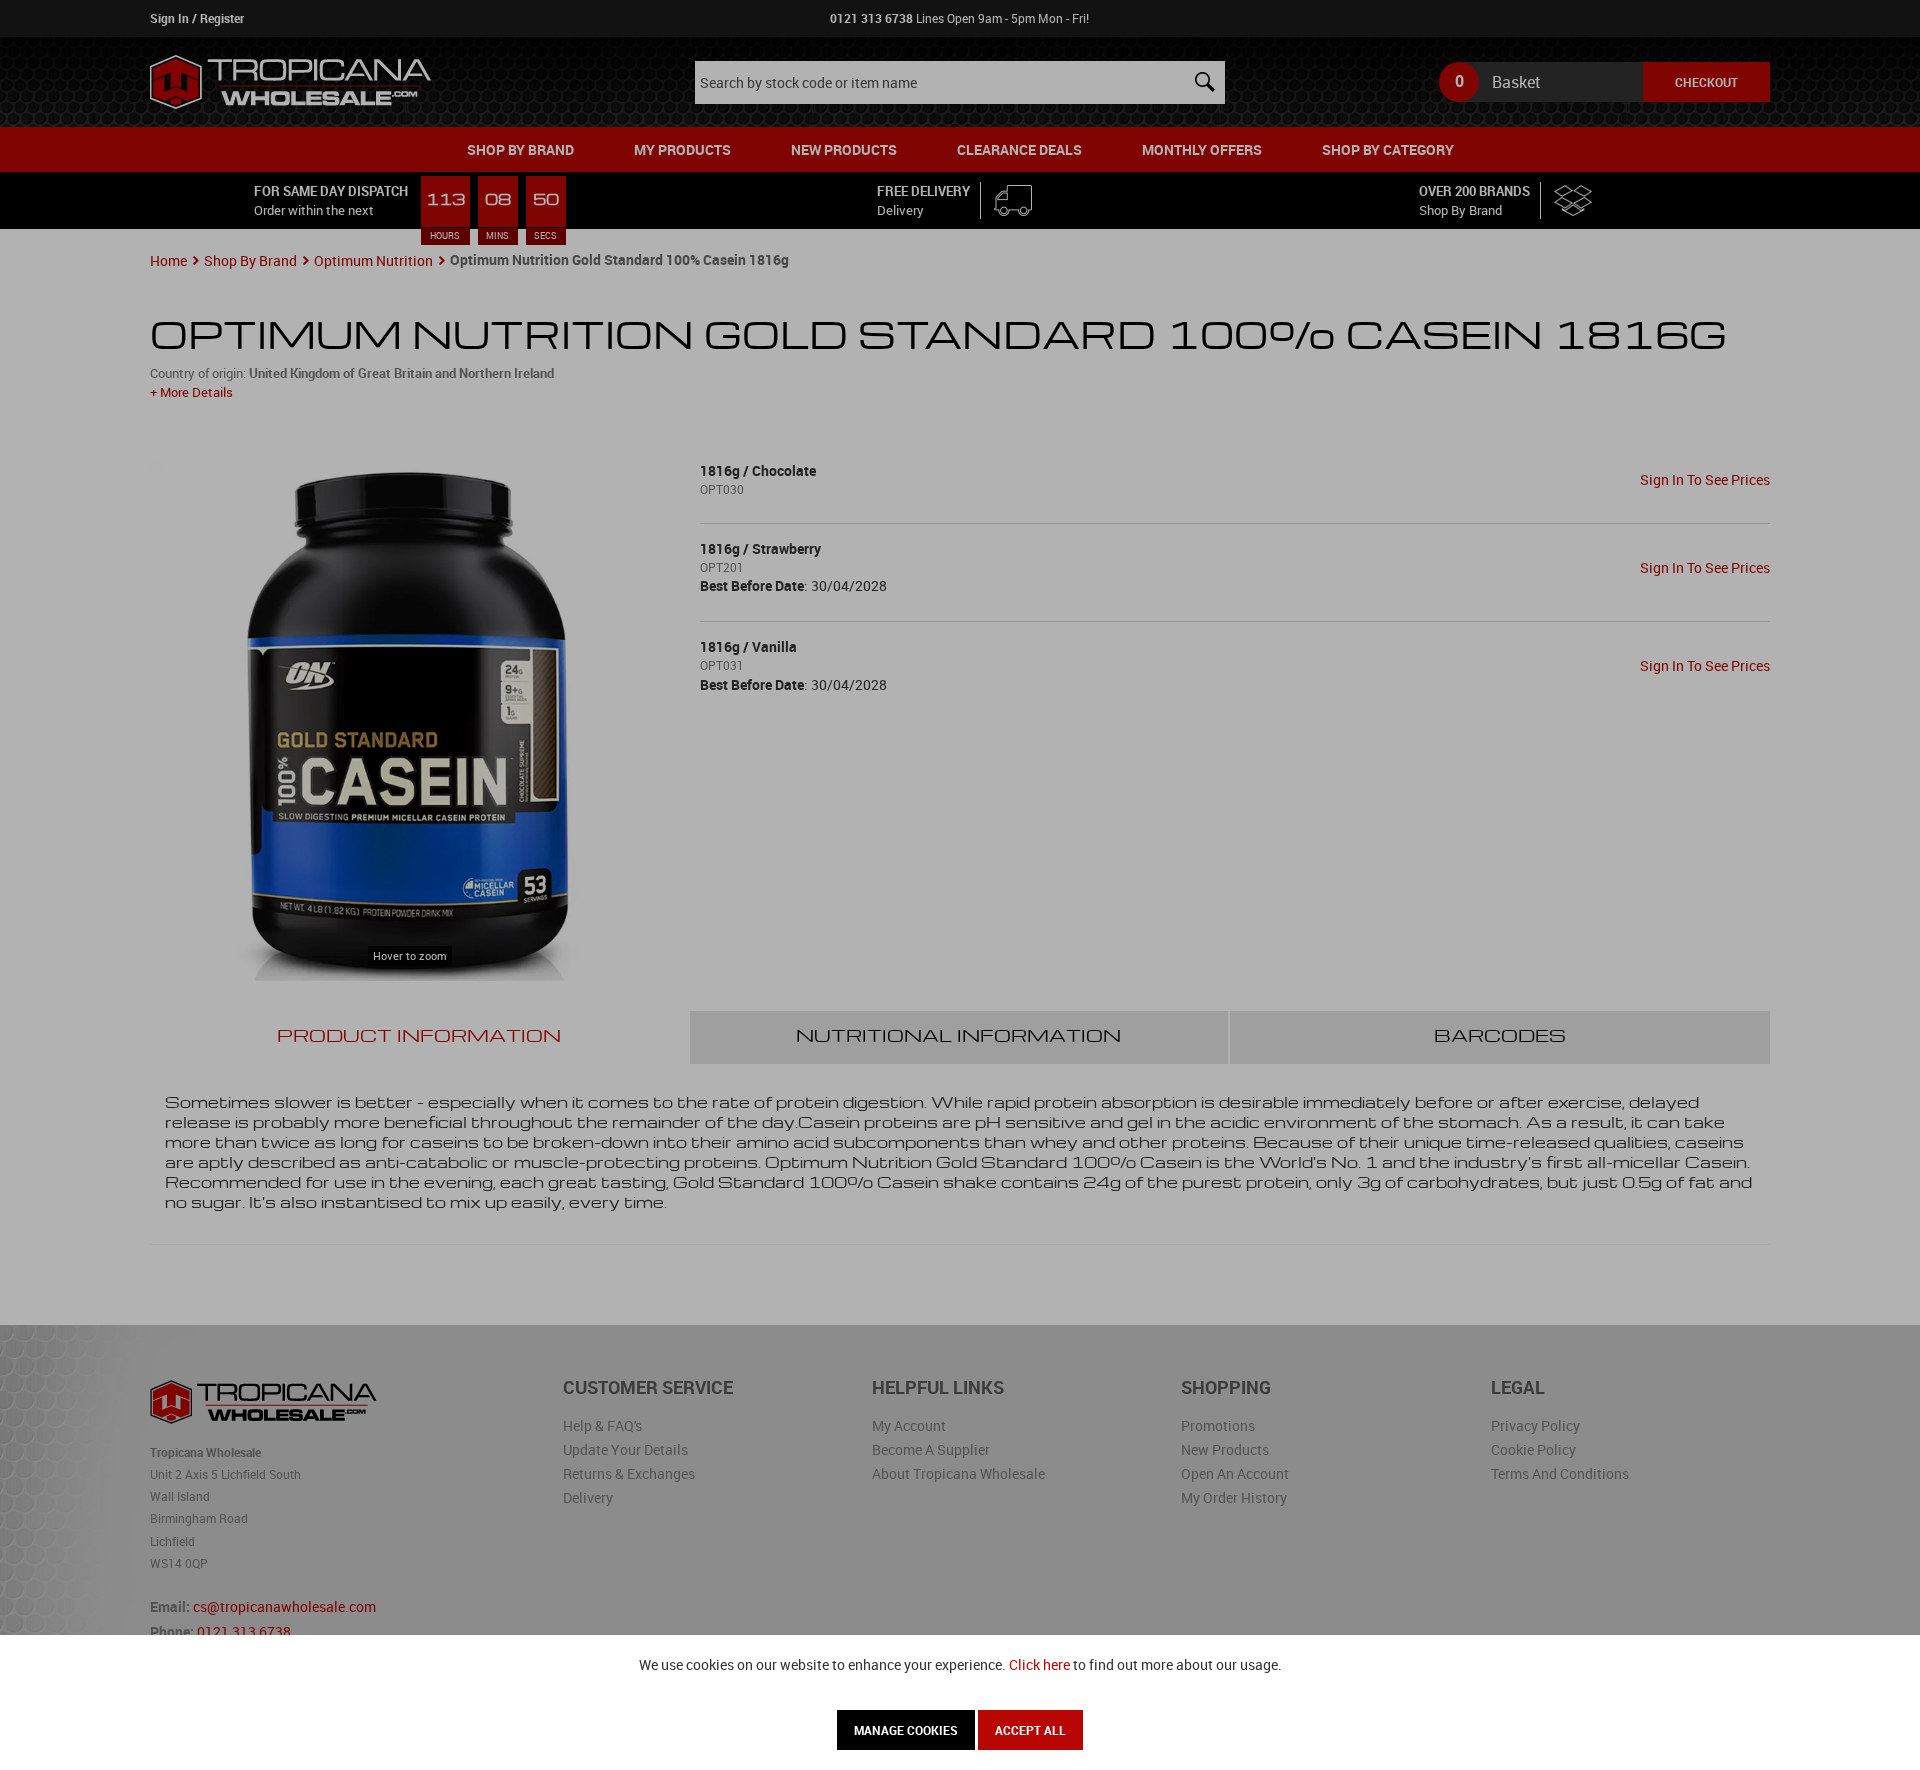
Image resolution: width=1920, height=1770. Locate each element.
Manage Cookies (906, 1730)
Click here (1039, 1664)
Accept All (1030, 1730)
